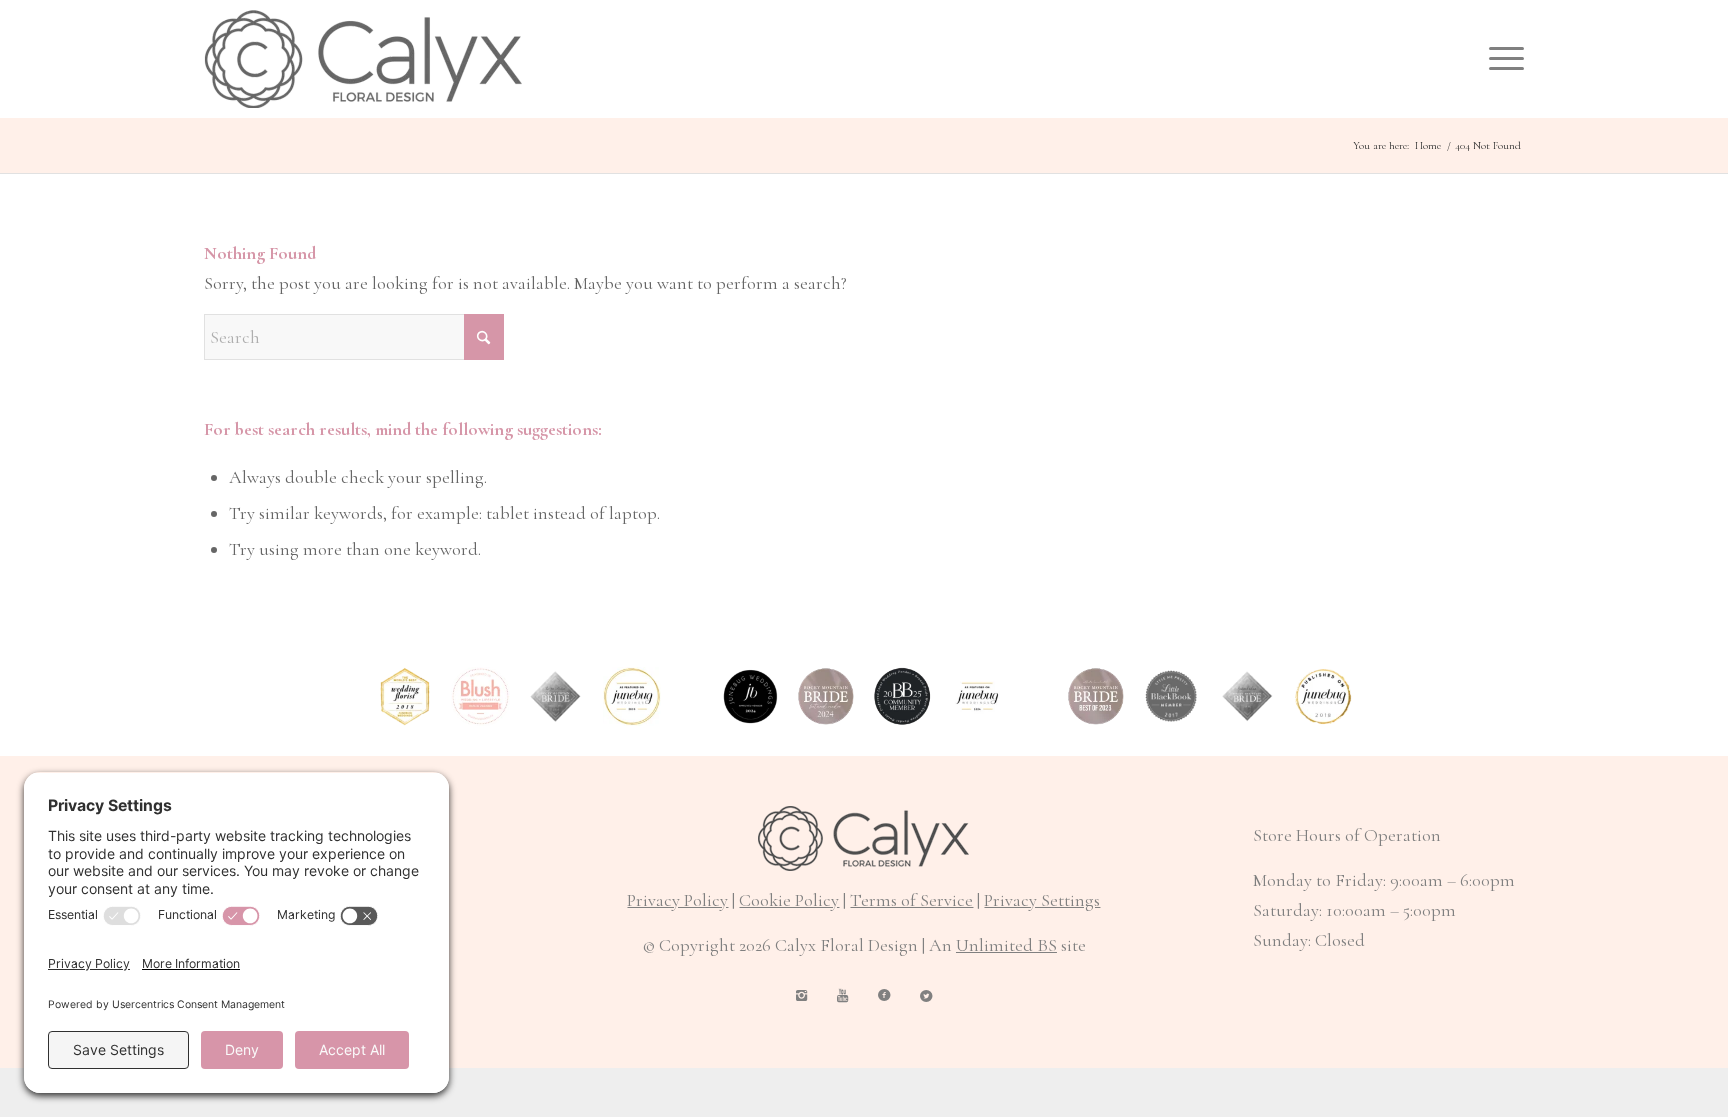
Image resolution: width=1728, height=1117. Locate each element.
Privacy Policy (677, 900)
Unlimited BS (1006, 945)
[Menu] (1500, 59)
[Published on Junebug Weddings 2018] (1323, 696)
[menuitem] (1500, 59)
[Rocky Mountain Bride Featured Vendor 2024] (826, 696)
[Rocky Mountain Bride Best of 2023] (1096, 696)
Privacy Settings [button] (1042, 900)
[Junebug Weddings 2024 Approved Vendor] (750, 696)
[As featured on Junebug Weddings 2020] (632, 696)
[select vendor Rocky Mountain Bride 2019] (556, 696)
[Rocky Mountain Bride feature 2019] (1247, 696)
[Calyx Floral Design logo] (363, 59)
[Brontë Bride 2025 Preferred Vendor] (902, 696)
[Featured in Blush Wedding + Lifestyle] (480, 696)
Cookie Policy (789, 900)
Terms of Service (911, 900)
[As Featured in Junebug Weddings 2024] (977, 696)
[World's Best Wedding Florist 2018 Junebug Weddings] (405, 696)
